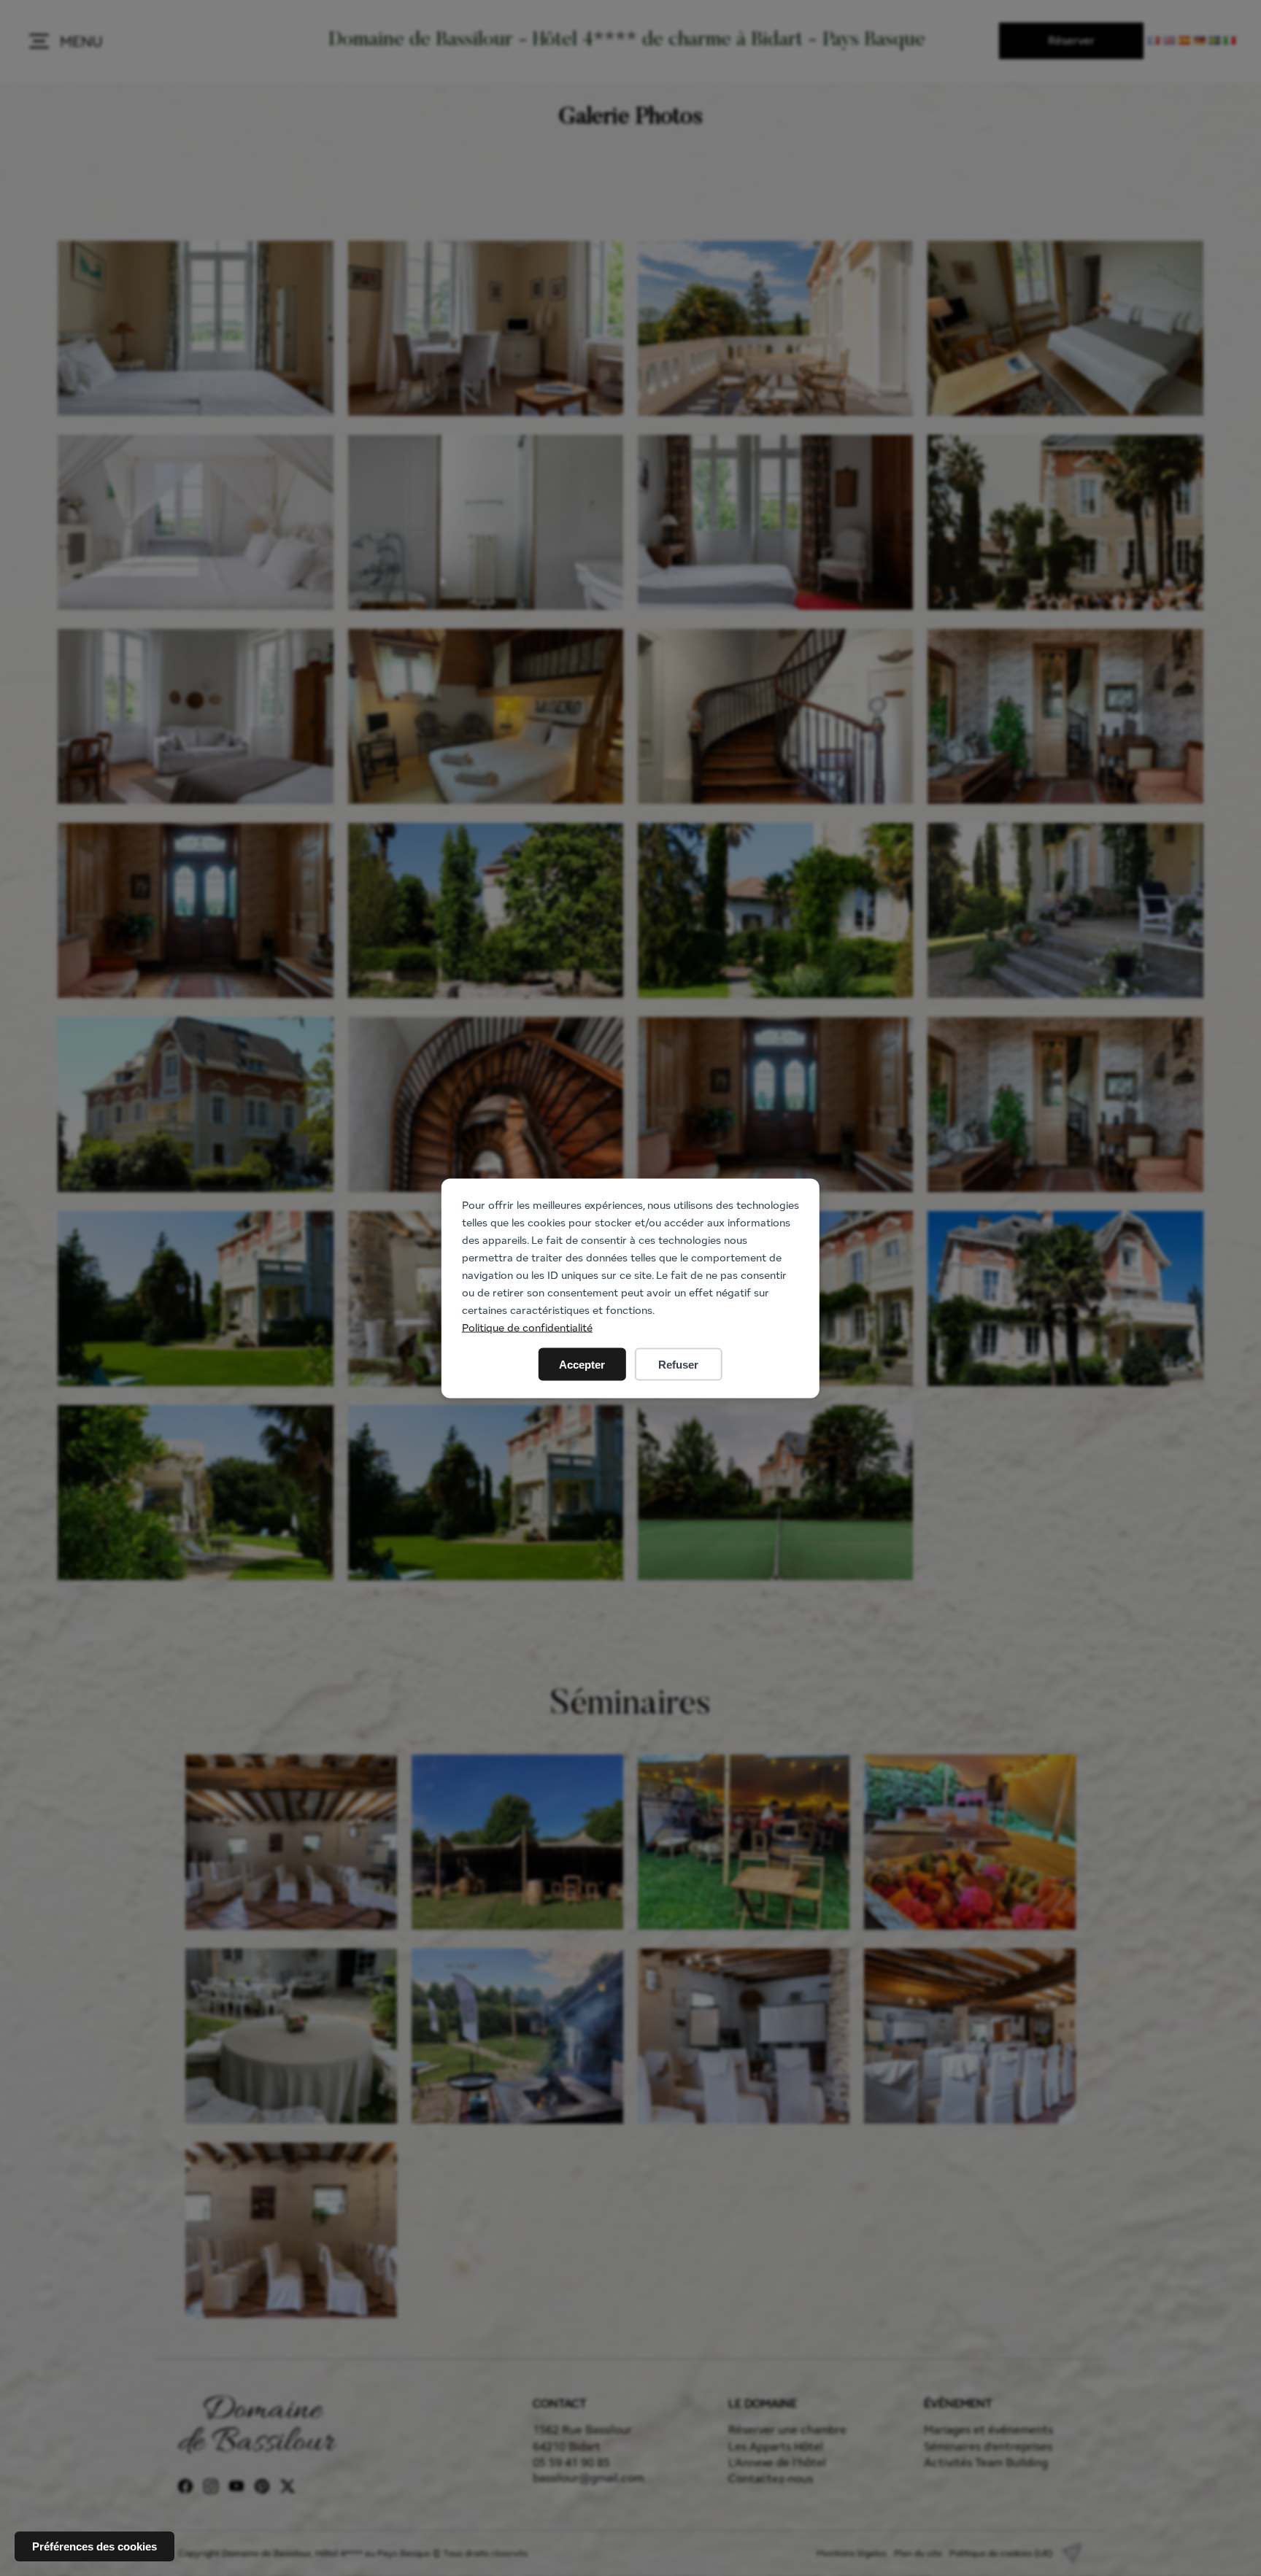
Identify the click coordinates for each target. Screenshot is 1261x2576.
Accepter (582, 1364)
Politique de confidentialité (527, 1327)
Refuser (678, 1364)
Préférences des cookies (95, 2546)
